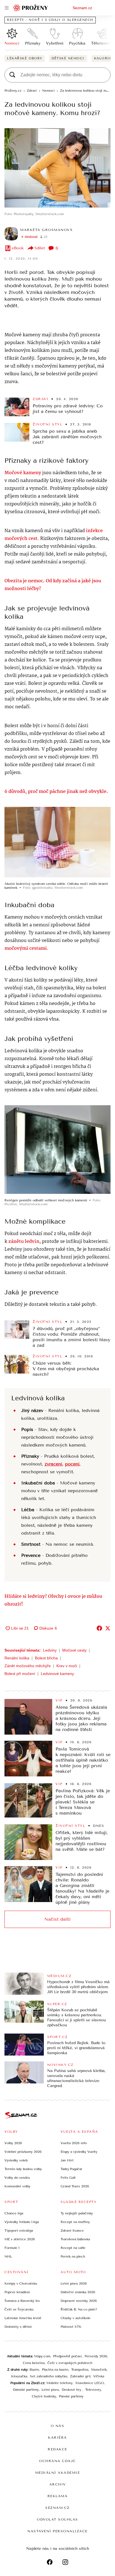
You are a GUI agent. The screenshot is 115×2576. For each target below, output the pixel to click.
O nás (58, 2426)
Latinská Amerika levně (23, 2318)
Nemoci (12, 43)
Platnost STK (71, 2327)
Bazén (34, 2370)
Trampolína (80, 2370)
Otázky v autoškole (76, 2318)
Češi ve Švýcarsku (19, 2309)
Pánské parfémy (71, 2396)
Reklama (58, 2496)
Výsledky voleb (16, 2160)
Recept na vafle (73, 2248)
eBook (18, 248)
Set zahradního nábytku (49, 2376)
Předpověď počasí (67, 2356)
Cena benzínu (34, 2363)
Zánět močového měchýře (28, 1666)
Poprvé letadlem (17, 2292)
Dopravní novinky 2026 (79, 2301)
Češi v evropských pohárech (70, 2363)
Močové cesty (74, 1650)
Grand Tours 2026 (75, 2186)
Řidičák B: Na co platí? (79, 2309)
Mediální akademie (58, 2473)
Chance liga (14, 2213)
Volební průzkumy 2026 (23, 2152)
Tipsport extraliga (19, 2231)
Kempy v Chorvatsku (21, 2283)
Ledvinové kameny (57, 1674)
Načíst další (57, 1919)
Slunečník (99, 2370)
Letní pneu (50, 2390)
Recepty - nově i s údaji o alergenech (50, 20)
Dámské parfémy (26, 2390)
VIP (59, 1700)
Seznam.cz (82, 8)
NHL (8, 2256)
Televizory (93, 2390)
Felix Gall (68, 2178)
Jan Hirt (67, 2160)
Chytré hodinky (44, 2396)
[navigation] (7, 8)
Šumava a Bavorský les (22, 2301)
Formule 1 (12, 2248)
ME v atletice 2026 (20, 2239)
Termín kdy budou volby (23, 2169)
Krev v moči (67, 1666)
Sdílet (40, 248)
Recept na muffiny (75, 2222)
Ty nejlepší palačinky (77, 2213)
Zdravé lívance (72, 2231)
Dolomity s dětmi (18, 2327)
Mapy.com (42, 2356)
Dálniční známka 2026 (78, 2292)
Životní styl (47, 424)
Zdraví (40, 399)
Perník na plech (73, 2256)
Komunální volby (17, 2186)
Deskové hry (72, 2390)
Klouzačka (19, 2376)
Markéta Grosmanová (46, 230)
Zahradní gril (80, 2376)
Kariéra (57, 2438)
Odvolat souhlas (57, 2519)
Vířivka (99, 2376)
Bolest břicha (46, 1658)
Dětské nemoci (68, 58)
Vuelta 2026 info (74, 2143)
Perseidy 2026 (96, 2356)
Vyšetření (55, 43)
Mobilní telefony (59, 2383)
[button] (57, 168)
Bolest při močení (20, 1674)
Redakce (57, 2449)
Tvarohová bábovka (75, 2239)
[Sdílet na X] (108, 1628)
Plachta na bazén (55, 2370)
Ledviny (50, 1650)
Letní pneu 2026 (74, 2283)
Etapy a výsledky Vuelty (79, 2152)
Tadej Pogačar (71, 2169)
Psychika (77, 43)
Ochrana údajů (57, 2461)
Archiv (58, 2484)
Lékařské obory (25, 58)
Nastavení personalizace (57, 2531)
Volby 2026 (13, 2143)
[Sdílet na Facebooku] (99, 1628)
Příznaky (33, 43)
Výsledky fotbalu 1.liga (22, 2222)
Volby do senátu (17, 2178)
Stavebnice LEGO (90, 2383)
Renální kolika (17, 1658)
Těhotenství (102, 43)
